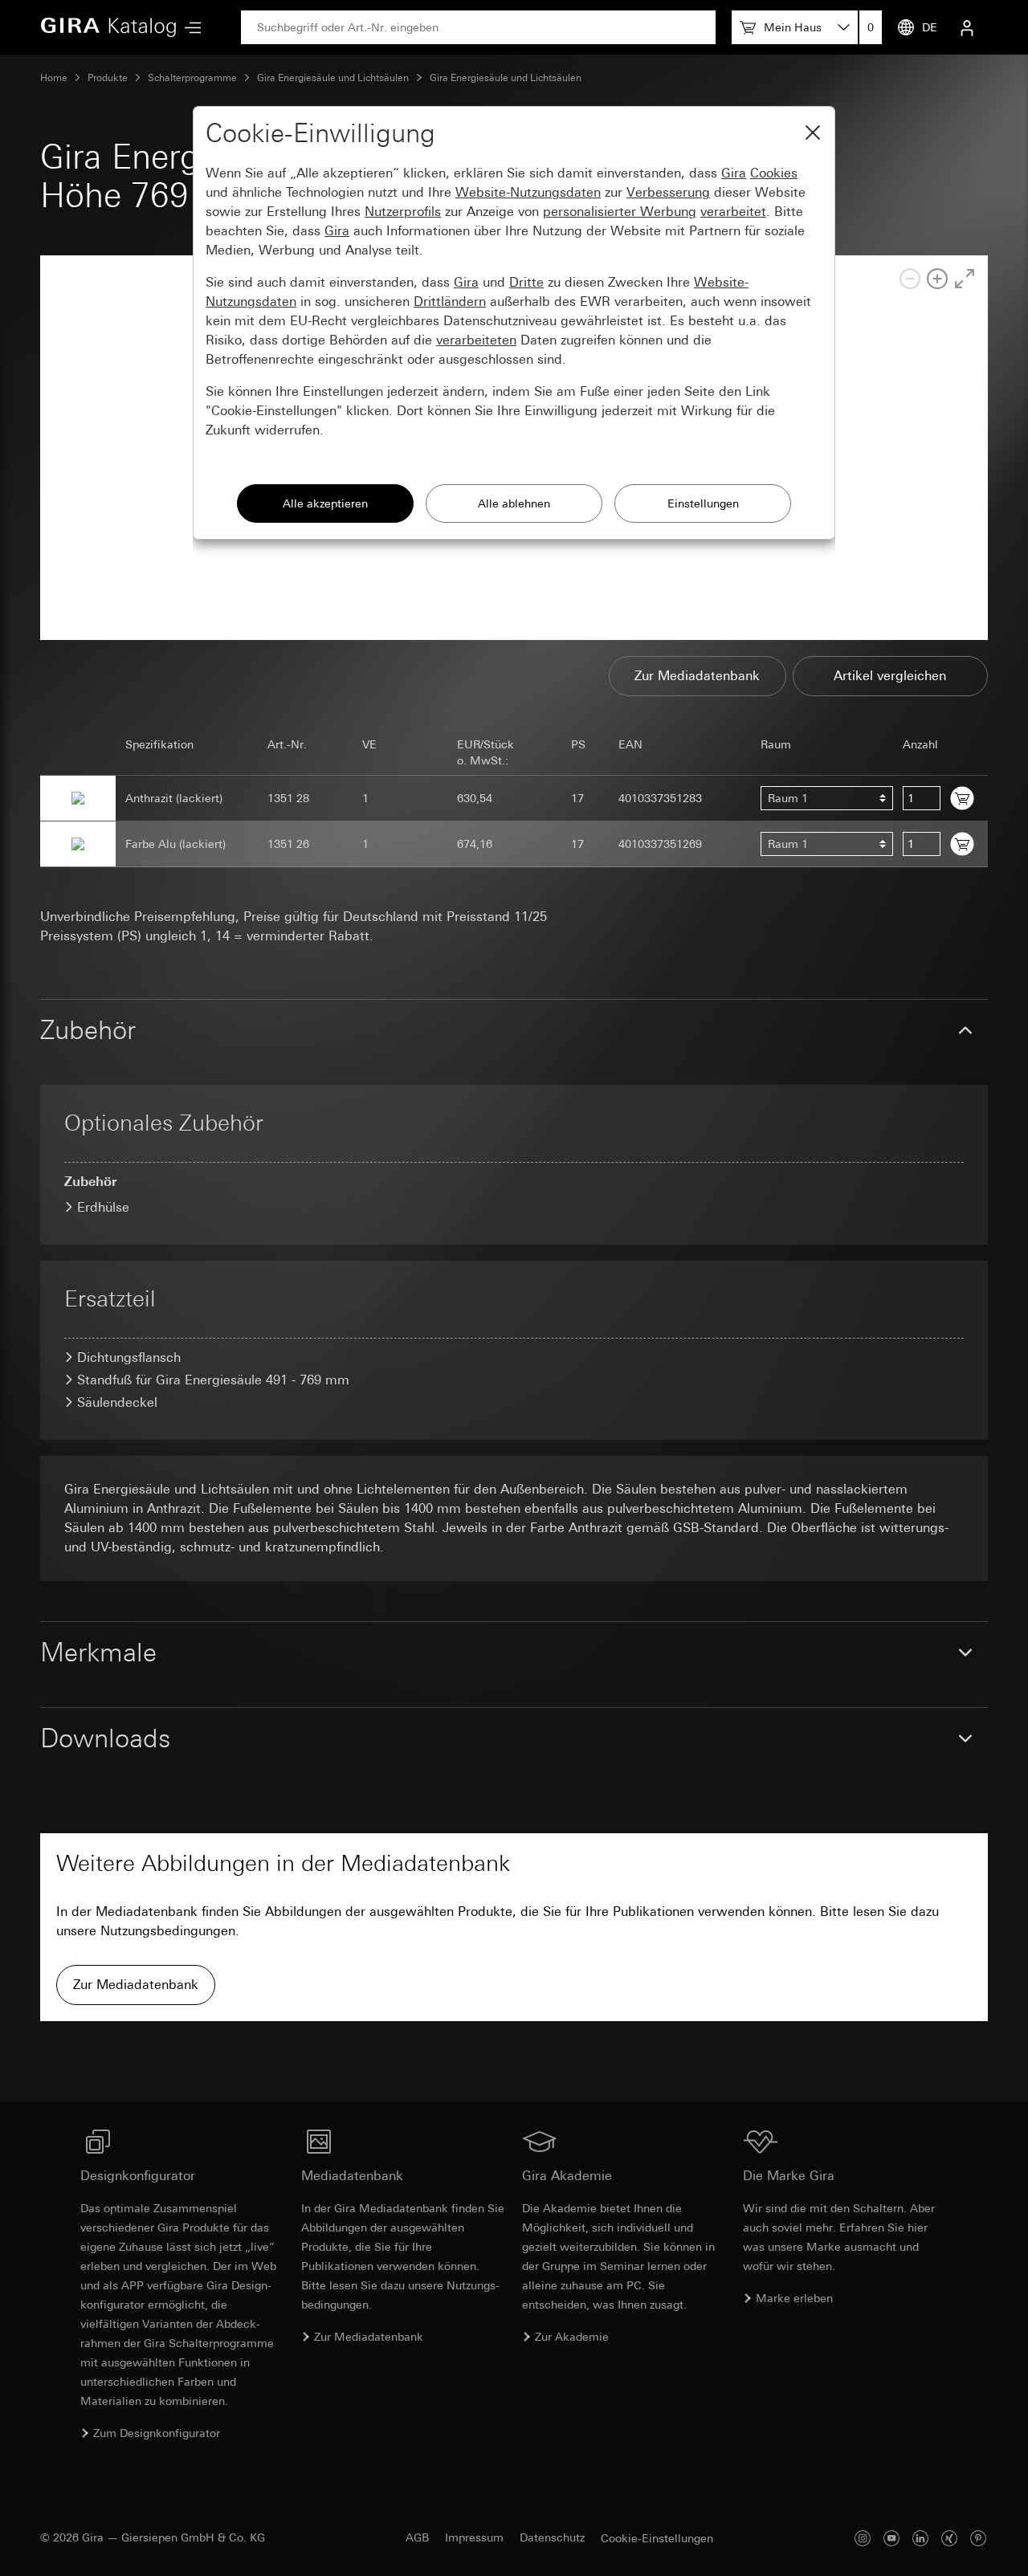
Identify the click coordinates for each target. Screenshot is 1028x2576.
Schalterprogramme (192, 78)
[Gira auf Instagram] (863, 2538)
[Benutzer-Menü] (967, 27)
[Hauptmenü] (189, 28)
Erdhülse (103, 1207)
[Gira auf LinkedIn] (920, 2538)
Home (54, 78)
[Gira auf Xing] (949, 2538)
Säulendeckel (117, 1402)
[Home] (108, 27)
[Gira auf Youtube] (891, 2538)
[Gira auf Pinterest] (978, 2538)
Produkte (108, 78)
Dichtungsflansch (129, 1357)
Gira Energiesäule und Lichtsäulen (333, 78)
